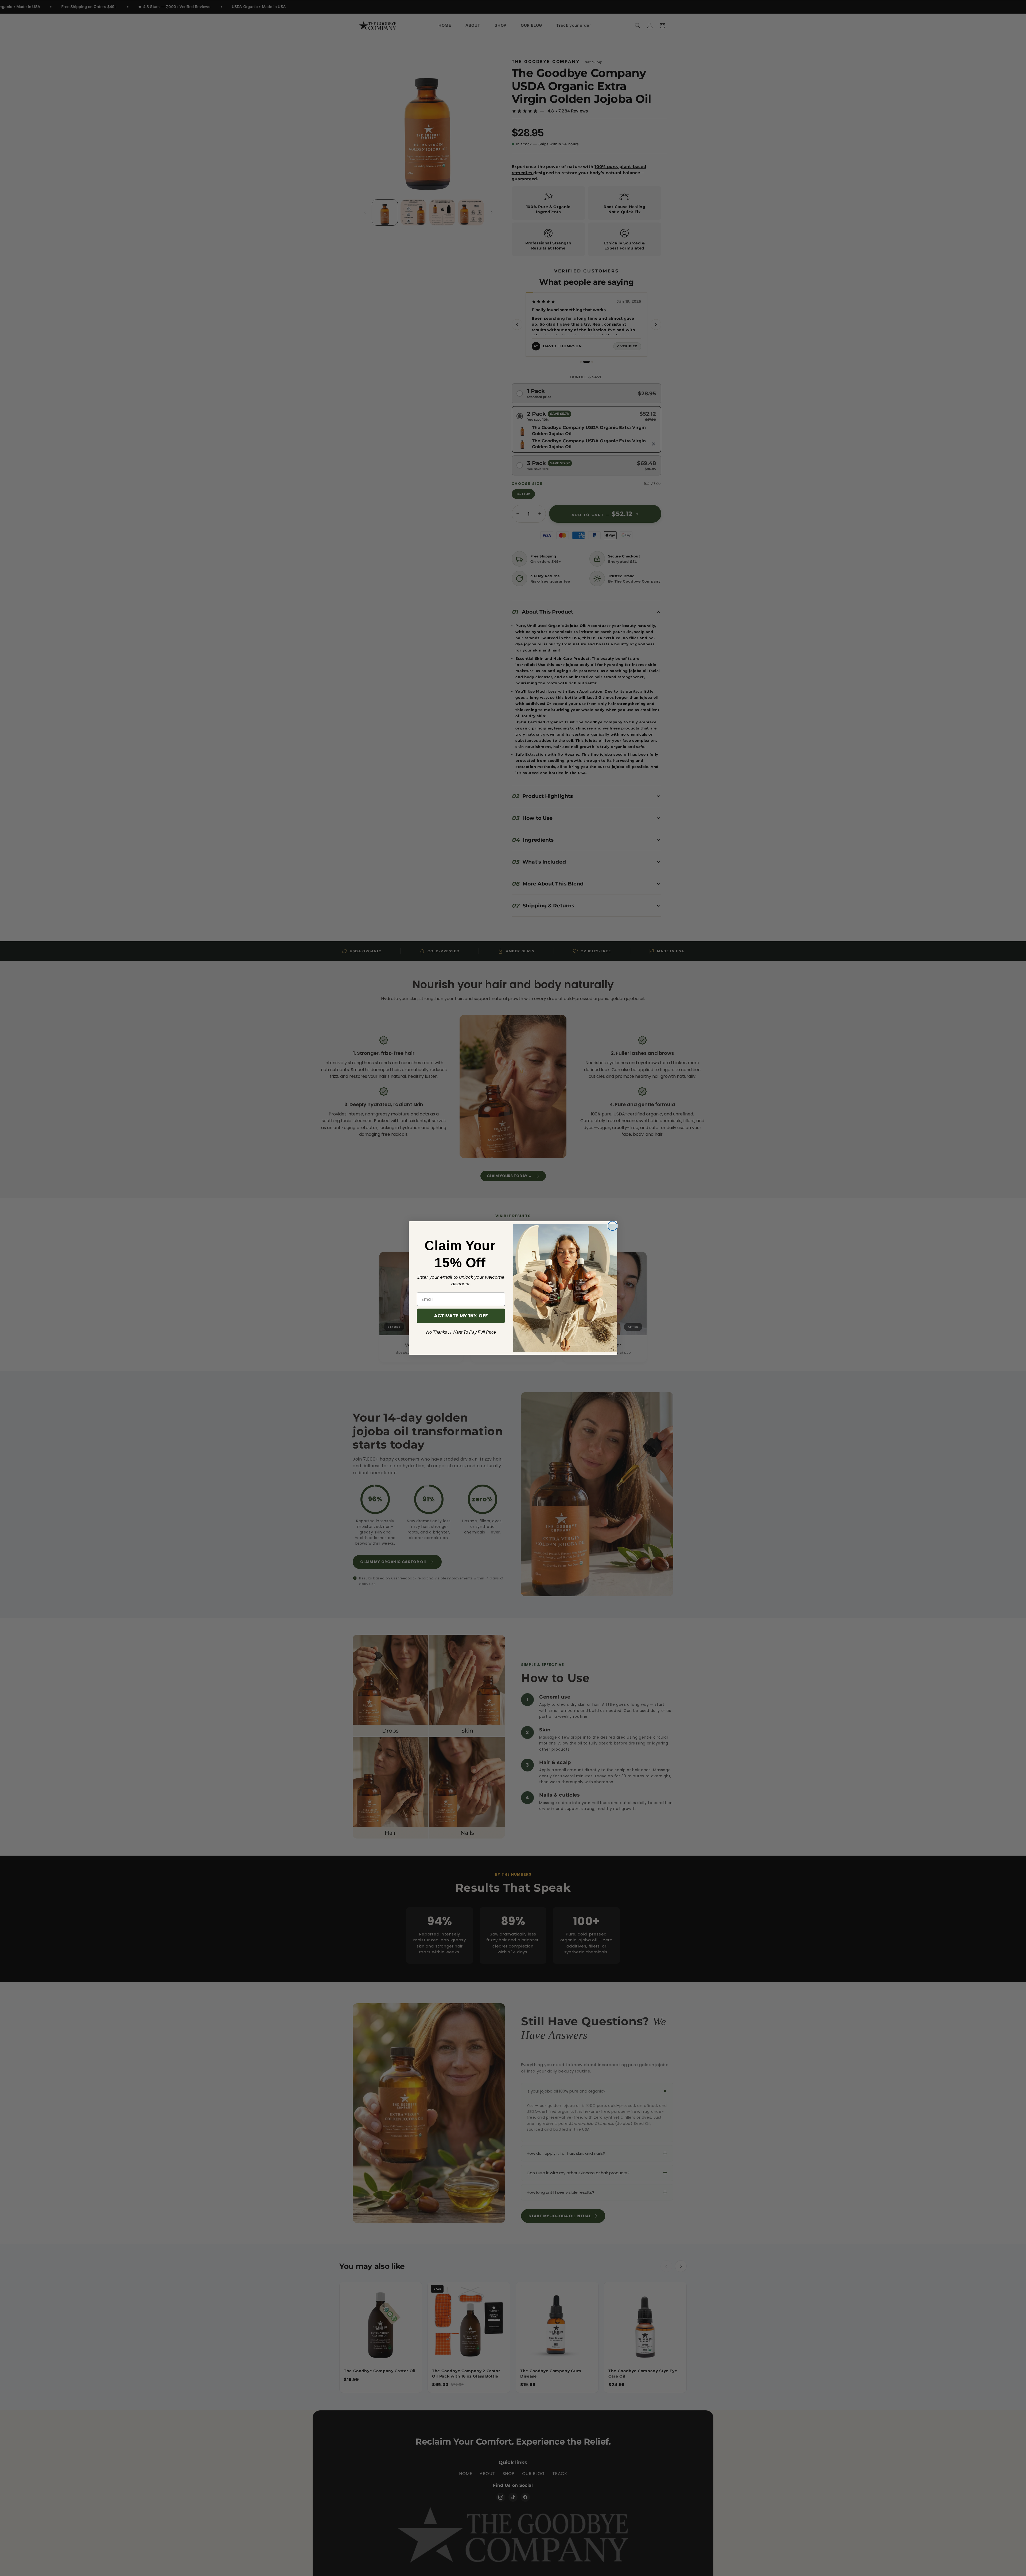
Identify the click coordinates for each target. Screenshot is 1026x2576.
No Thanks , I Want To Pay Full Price (461, 1332)
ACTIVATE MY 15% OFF (461, 1316)
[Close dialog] (613, 1226)
